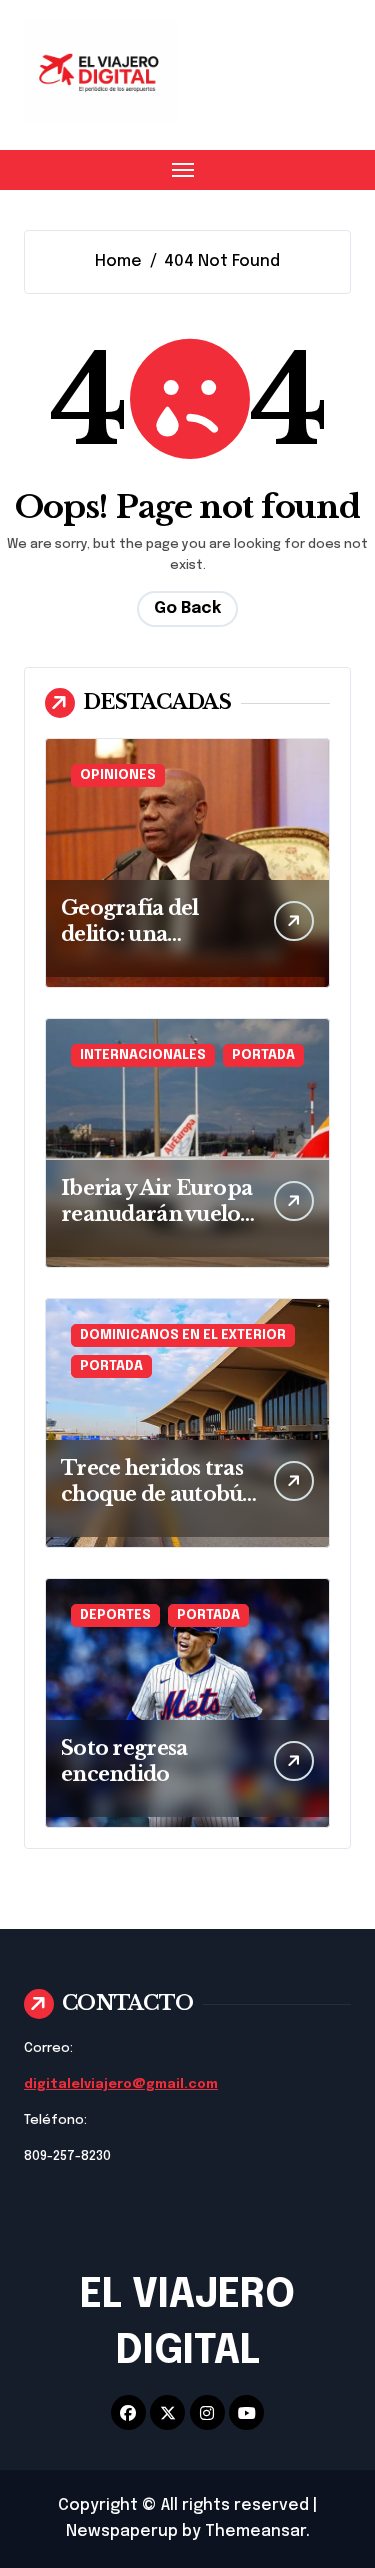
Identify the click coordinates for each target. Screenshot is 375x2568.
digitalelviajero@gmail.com (121, 2084)
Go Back (187, 608)
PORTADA (263, 1055)
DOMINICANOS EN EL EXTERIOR (183, 1335)
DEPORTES (115, 1615)
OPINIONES (118, 775)
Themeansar (255, 2531)
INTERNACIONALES (143, 1055)
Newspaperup (122, 2531)
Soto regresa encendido (124, 1761)
